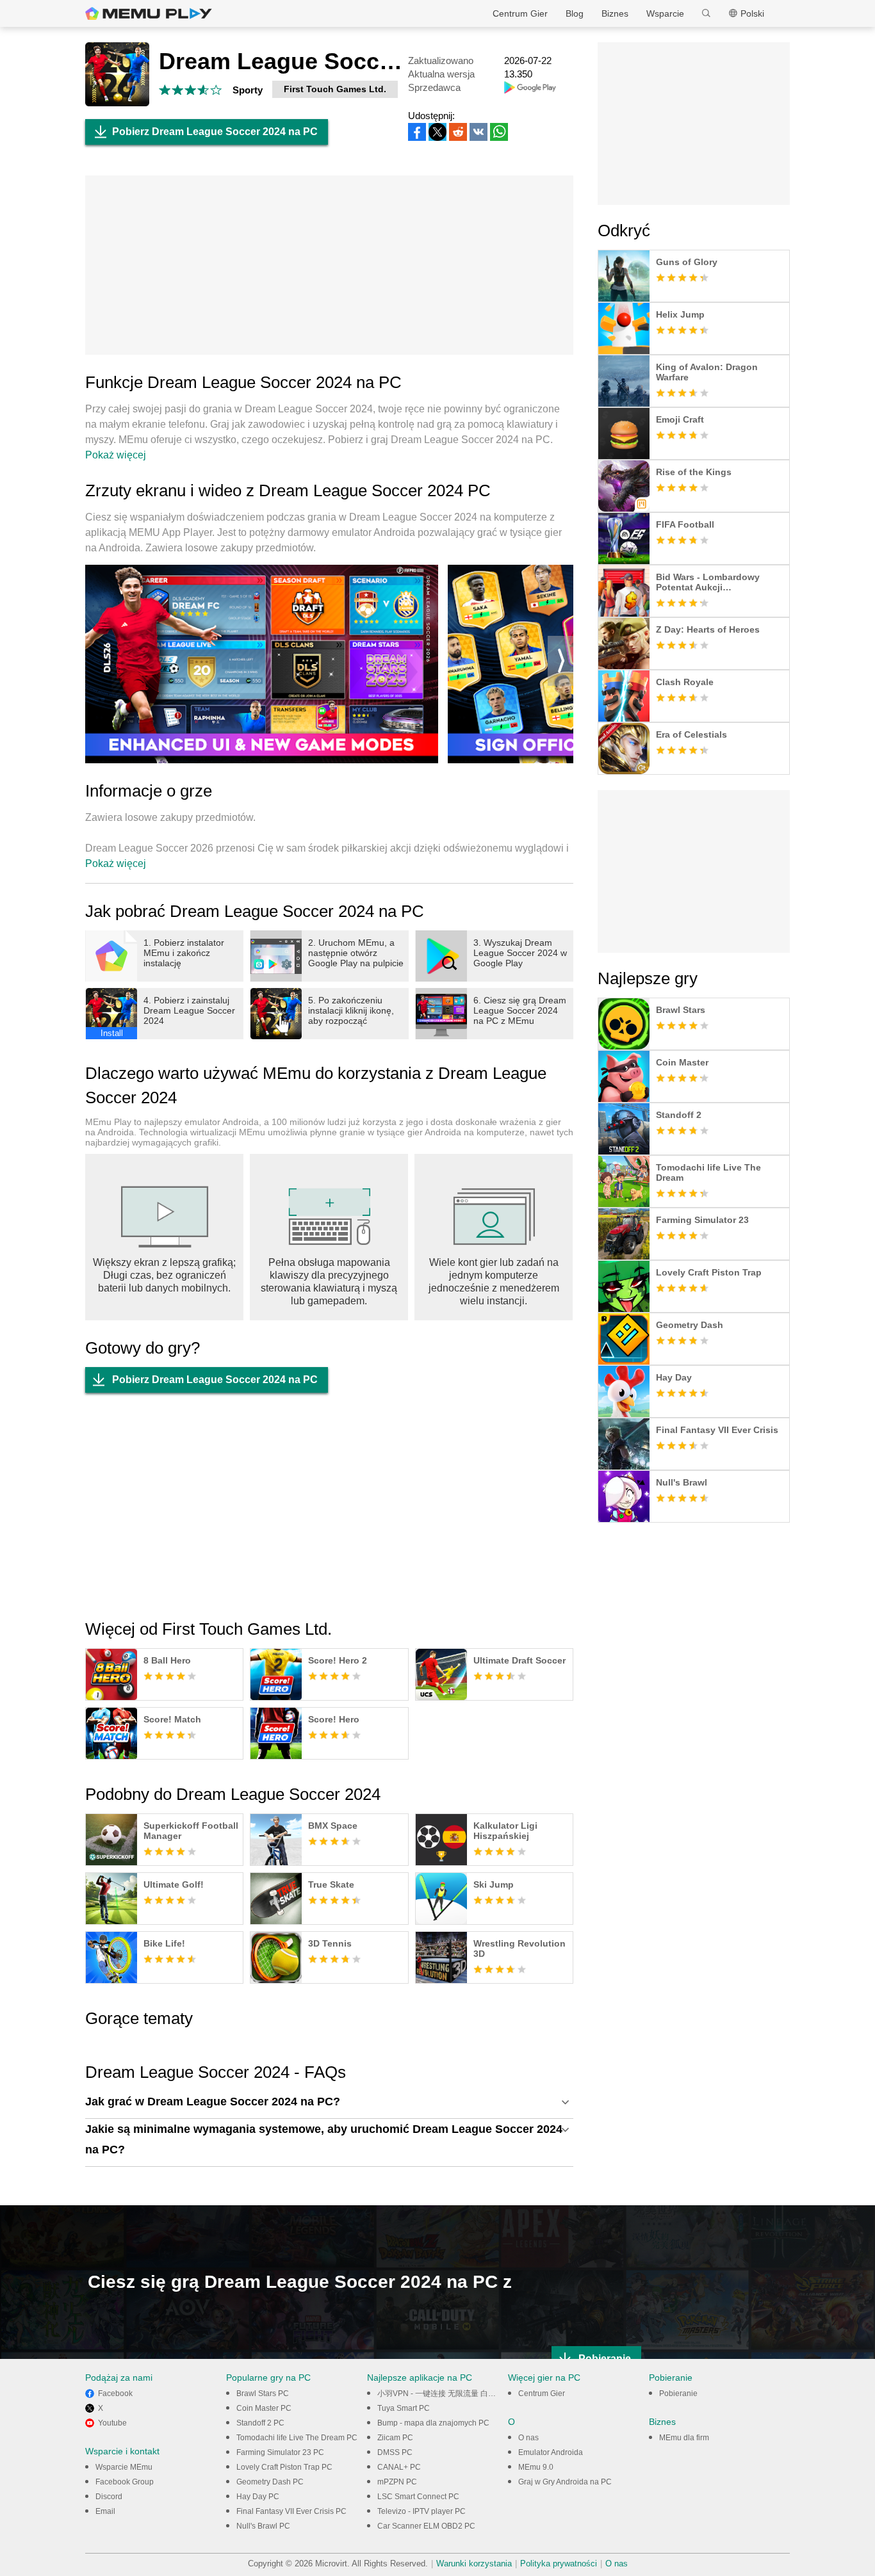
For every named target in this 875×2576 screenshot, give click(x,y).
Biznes (615, 13)
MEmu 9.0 (536, 2467)
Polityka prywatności (559, 2564)
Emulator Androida (551, 2452)
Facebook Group (125, 2482)
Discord (109, 2497)
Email (105, 2511)
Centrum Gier (520, 13)
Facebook (115, 2394)
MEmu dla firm (684, 2438)
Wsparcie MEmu (124, 2467)
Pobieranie (678, 2394)
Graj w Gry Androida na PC (565, 2482)
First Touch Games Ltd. (335, 89)
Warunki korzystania (474, 2564)
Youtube (112, 2423)
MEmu (149, 13)
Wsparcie (665, 13)
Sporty (248, 90)
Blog (575, 13)
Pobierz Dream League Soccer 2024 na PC (215, 132)
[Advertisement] (329, 265)
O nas (528, 2438)
